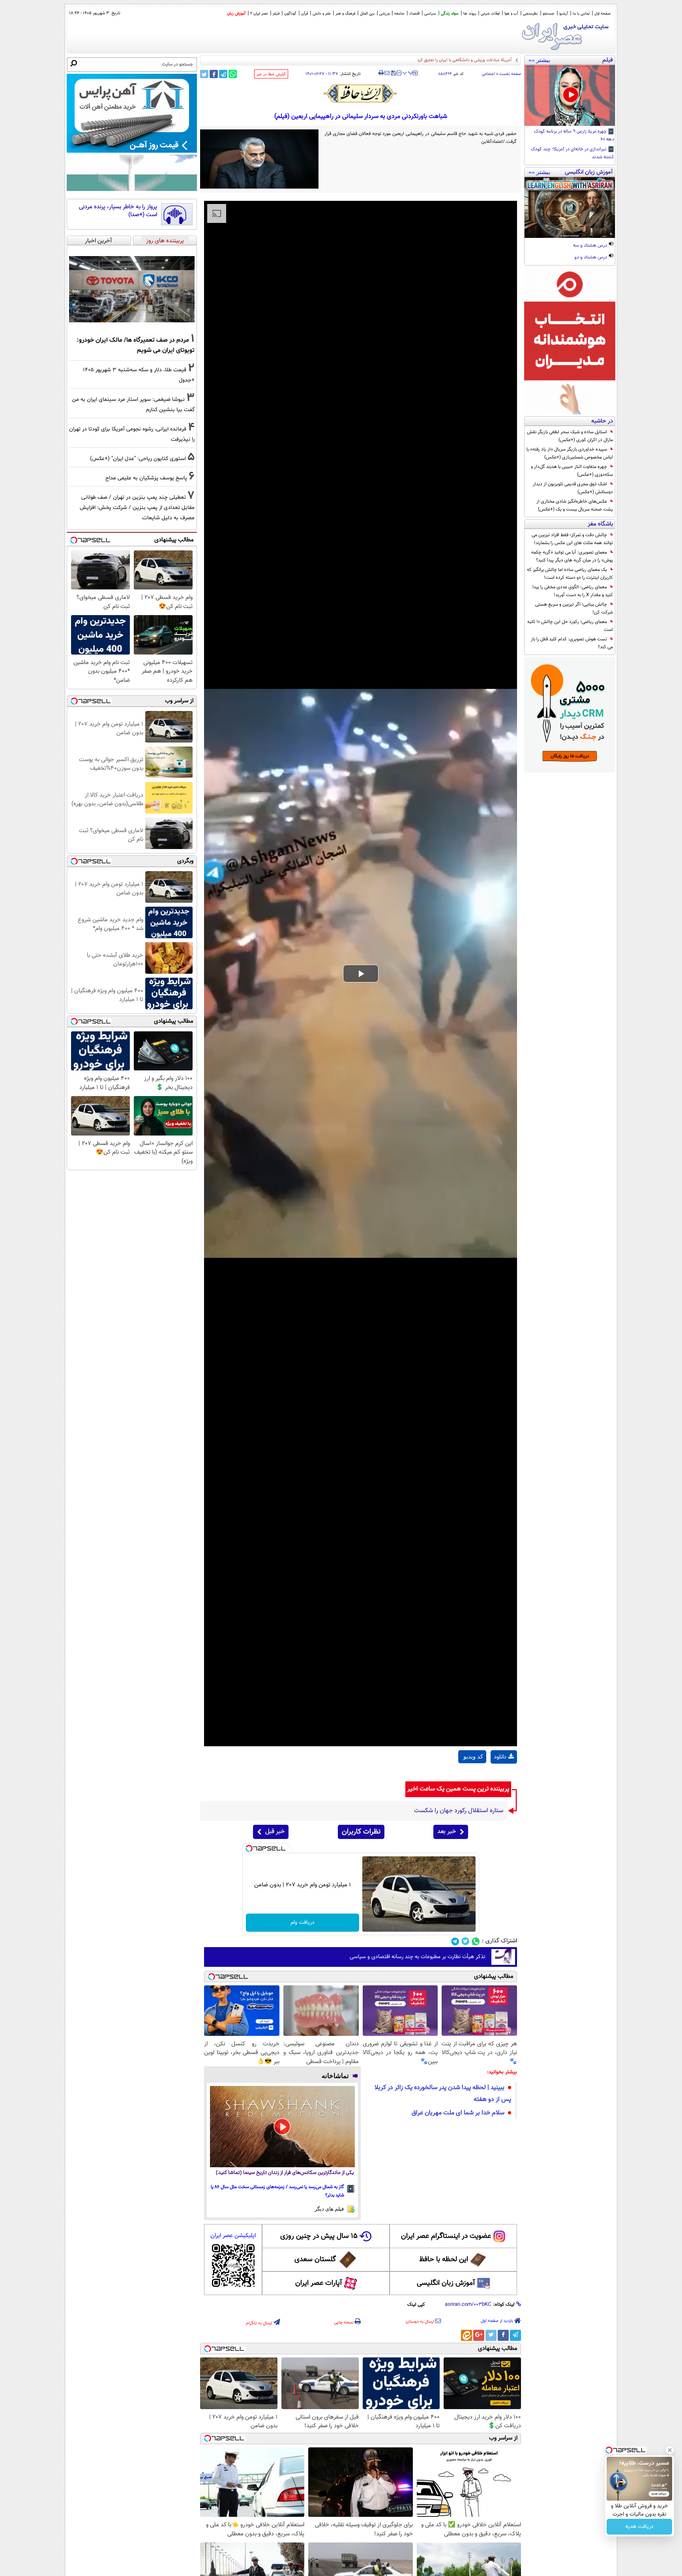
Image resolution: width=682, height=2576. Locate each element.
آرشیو (564, 14)
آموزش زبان (236, 14)
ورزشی (384, 14)
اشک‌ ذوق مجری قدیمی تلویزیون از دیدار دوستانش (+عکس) (573, 488)
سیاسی (430, 14)
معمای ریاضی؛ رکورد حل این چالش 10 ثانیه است (570, 626)
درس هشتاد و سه (591, 246)
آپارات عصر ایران (319, 2283)
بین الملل (367, 14)
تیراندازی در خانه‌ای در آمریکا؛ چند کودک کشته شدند (572, 153)
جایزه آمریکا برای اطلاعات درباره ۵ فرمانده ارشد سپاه (466, 60)
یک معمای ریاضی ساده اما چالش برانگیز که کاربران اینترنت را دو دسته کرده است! (570, 574)
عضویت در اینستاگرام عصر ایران (446, 2236)
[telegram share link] (223, 74)
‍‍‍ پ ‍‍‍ (408, 72)
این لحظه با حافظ (444, 2260)
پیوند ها (470, 14)
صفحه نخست (510, 74)
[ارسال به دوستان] (387, 73)
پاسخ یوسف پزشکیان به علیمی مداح (146, 478)
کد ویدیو (473, 1757)
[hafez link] (361, 94)
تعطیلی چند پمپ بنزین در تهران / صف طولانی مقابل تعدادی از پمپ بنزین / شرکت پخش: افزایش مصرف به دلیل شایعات (137, 508)
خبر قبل (275, 1832)
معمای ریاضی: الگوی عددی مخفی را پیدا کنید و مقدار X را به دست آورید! (573, 591)
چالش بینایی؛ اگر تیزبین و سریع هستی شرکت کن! (574, 608)
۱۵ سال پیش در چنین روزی (319, 2236)
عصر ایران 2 (259, 14)
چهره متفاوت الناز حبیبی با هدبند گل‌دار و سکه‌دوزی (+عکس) (572, 471)
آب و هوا (511, 14)
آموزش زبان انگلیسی (446, 2283)
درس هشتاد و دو (591, 258)
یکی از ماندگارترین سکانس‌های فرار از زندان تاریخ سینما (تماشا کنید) (285, 2173)
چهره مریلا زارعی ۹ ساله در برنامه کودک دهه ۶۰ (574, 136)
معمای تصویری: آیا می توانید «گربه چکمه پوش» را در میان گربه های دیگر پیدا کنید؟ (572, 556)
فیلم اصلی (504, 1777)
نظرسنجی (530, 14)
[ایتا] (467, 2335)
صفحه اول (602, 14)
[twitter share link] (204, 74)
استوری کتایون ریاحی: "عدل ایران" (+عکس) (138, 459)
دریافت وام (303, 1923)
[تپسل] (249, 1848)
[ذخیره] (393, 74)
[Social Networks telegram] (455, 1941)
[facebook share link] (214, 74)
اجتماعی (488, 74)
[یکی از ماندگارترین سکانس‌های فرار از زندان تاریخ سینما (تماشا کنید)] (282, 2127)
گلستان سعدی (315, 2260)
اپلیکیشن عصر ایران (233, 2236)
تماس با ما (581, 14)
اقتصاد (414, 14)
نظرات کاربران (361, 1832)
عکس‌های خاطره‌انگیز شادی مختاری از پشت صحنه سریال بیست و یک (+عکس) (575, 505)
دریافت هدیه (639, 2527)
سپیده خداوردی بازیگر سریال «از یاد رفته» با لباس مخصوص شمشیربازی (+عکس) (570, 453)
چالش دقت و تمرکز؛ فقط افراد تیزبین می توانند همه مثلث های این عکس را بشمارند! (572, 539)
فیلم (276, 14)
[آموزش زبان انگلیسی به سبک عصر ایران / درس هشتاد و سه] (570, 208)
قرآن (304, 14)
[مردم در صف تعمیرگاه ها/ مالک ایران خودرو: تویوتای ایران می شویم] (132, 289)
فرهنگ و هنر (345, 14)
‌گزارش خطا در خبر (271, 74)
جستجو (549, 14)
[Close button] (670, 2450)
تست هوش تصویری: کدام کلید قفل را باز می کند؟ (572, 643)
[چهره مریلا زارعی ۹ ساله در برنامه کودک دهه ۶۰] (570, 95)
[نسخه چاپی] (381, 73)
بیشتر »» (539, 60)
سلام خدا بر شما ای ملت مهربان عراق (458, 2113)
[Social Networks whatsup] (476, 1941)
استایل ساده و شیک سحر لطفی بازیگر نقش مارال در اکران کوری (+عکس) (570, 436)
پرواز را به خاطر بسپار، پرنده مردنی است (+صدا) (118, 211)
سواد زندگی (450, 14)
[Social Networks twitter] (466, 1941)
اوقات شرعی (490, 14)
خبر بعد (447, 1832)
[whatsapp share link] (233, 74)
